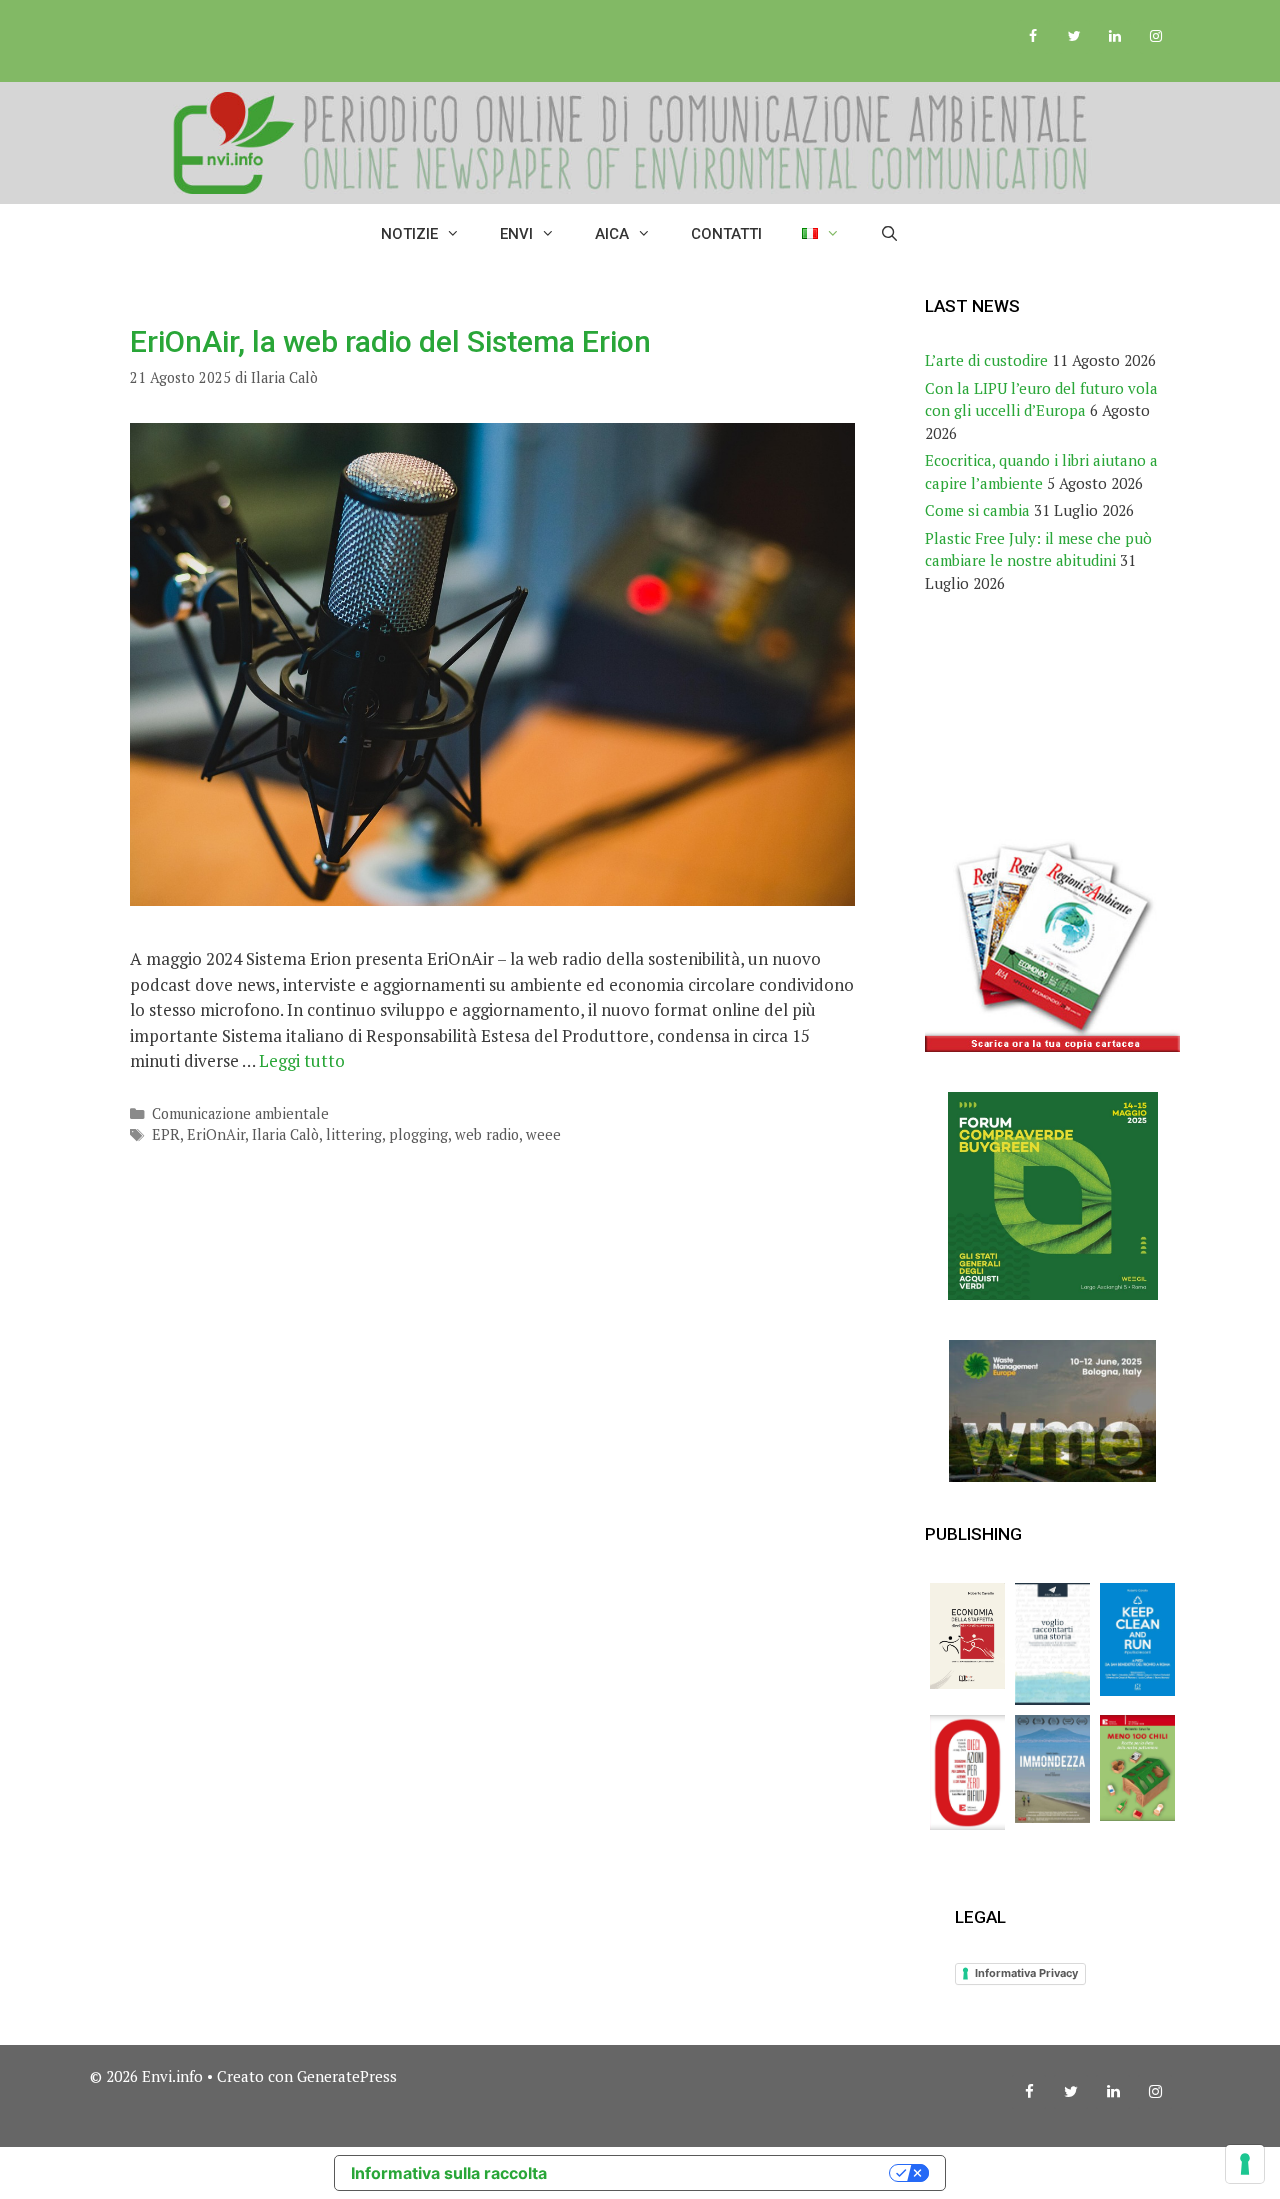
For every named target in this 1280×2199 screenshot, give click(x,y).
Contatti (726, 234)
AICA (612, 234)
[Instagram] (1155, 37)
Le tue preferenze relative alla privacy (728, 2173)
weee (543, 1134)
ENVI (516, 234)
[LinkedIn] (1114, 37)
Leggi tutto (302, 1060)
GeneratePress (347, 2076)
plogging (418, 1134)
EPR (166, 1134)
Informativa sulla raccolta (449, 2173)
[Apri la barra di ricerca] (889, 234)
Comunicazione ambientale (240, 1113)
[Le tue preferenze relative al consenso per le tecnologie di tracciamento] (1245, 2164)
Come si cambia (977, 510)
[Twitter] (1074, 37)
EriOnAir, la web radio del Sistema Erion (390, 341)
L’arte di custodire (986, 360)
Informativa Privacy (1026, 1973)
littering (354, 1134)
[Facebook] (1033, 37)
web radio (487, 1134)
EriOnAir (216, 1134)
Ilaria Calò (285, 1134)
